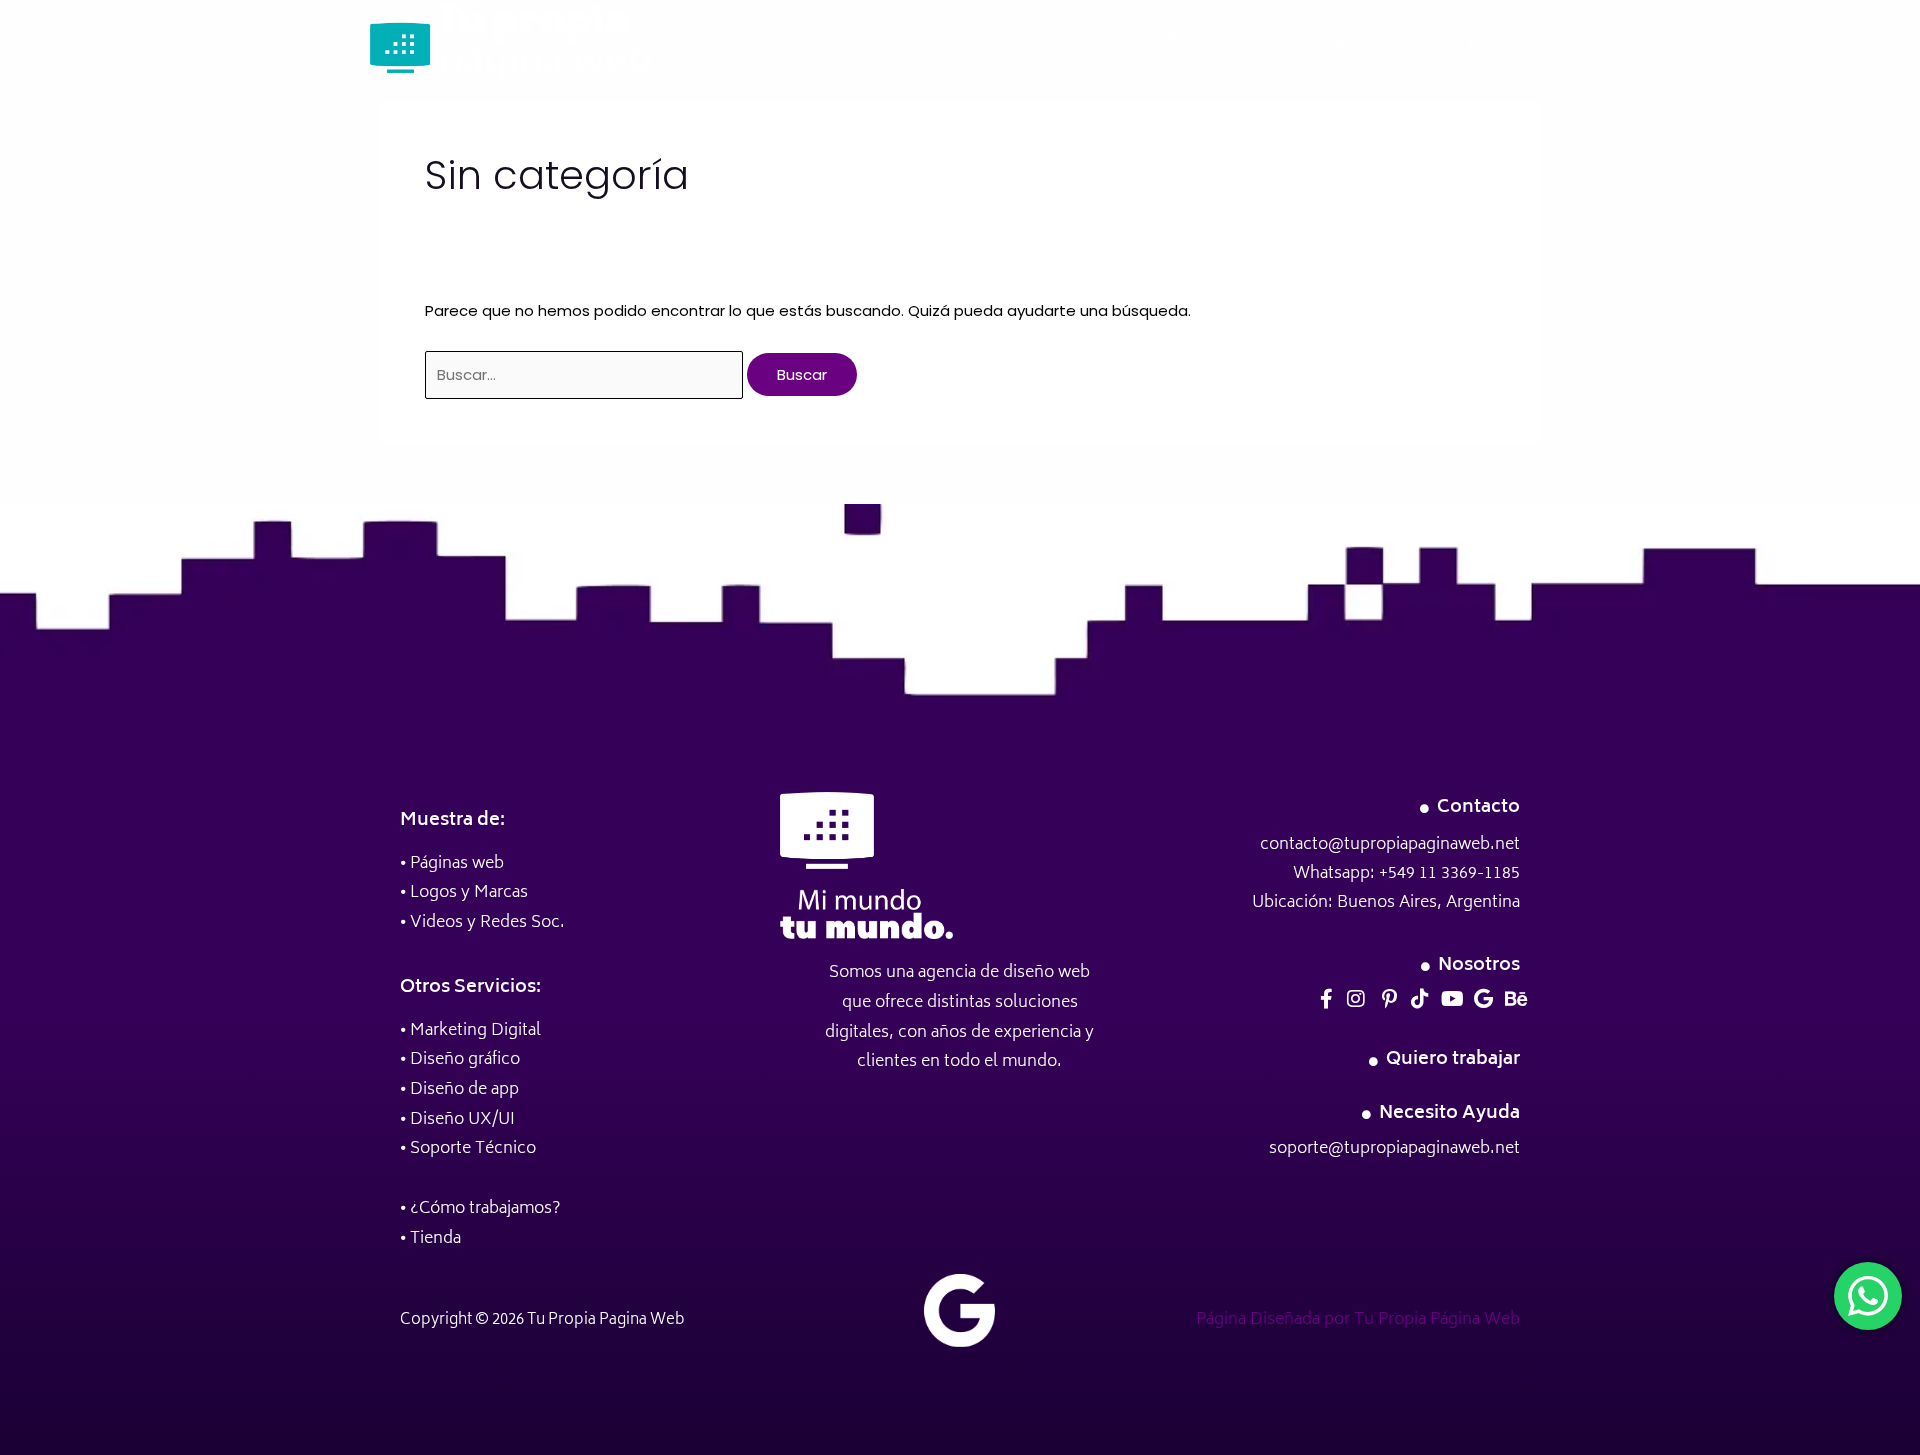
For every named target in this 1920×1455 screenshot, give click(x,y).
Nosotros (1208, 42)
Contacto (1328, 42)
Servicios (1065, 42)
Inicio (962, 42)
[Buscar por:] (586, 374)
